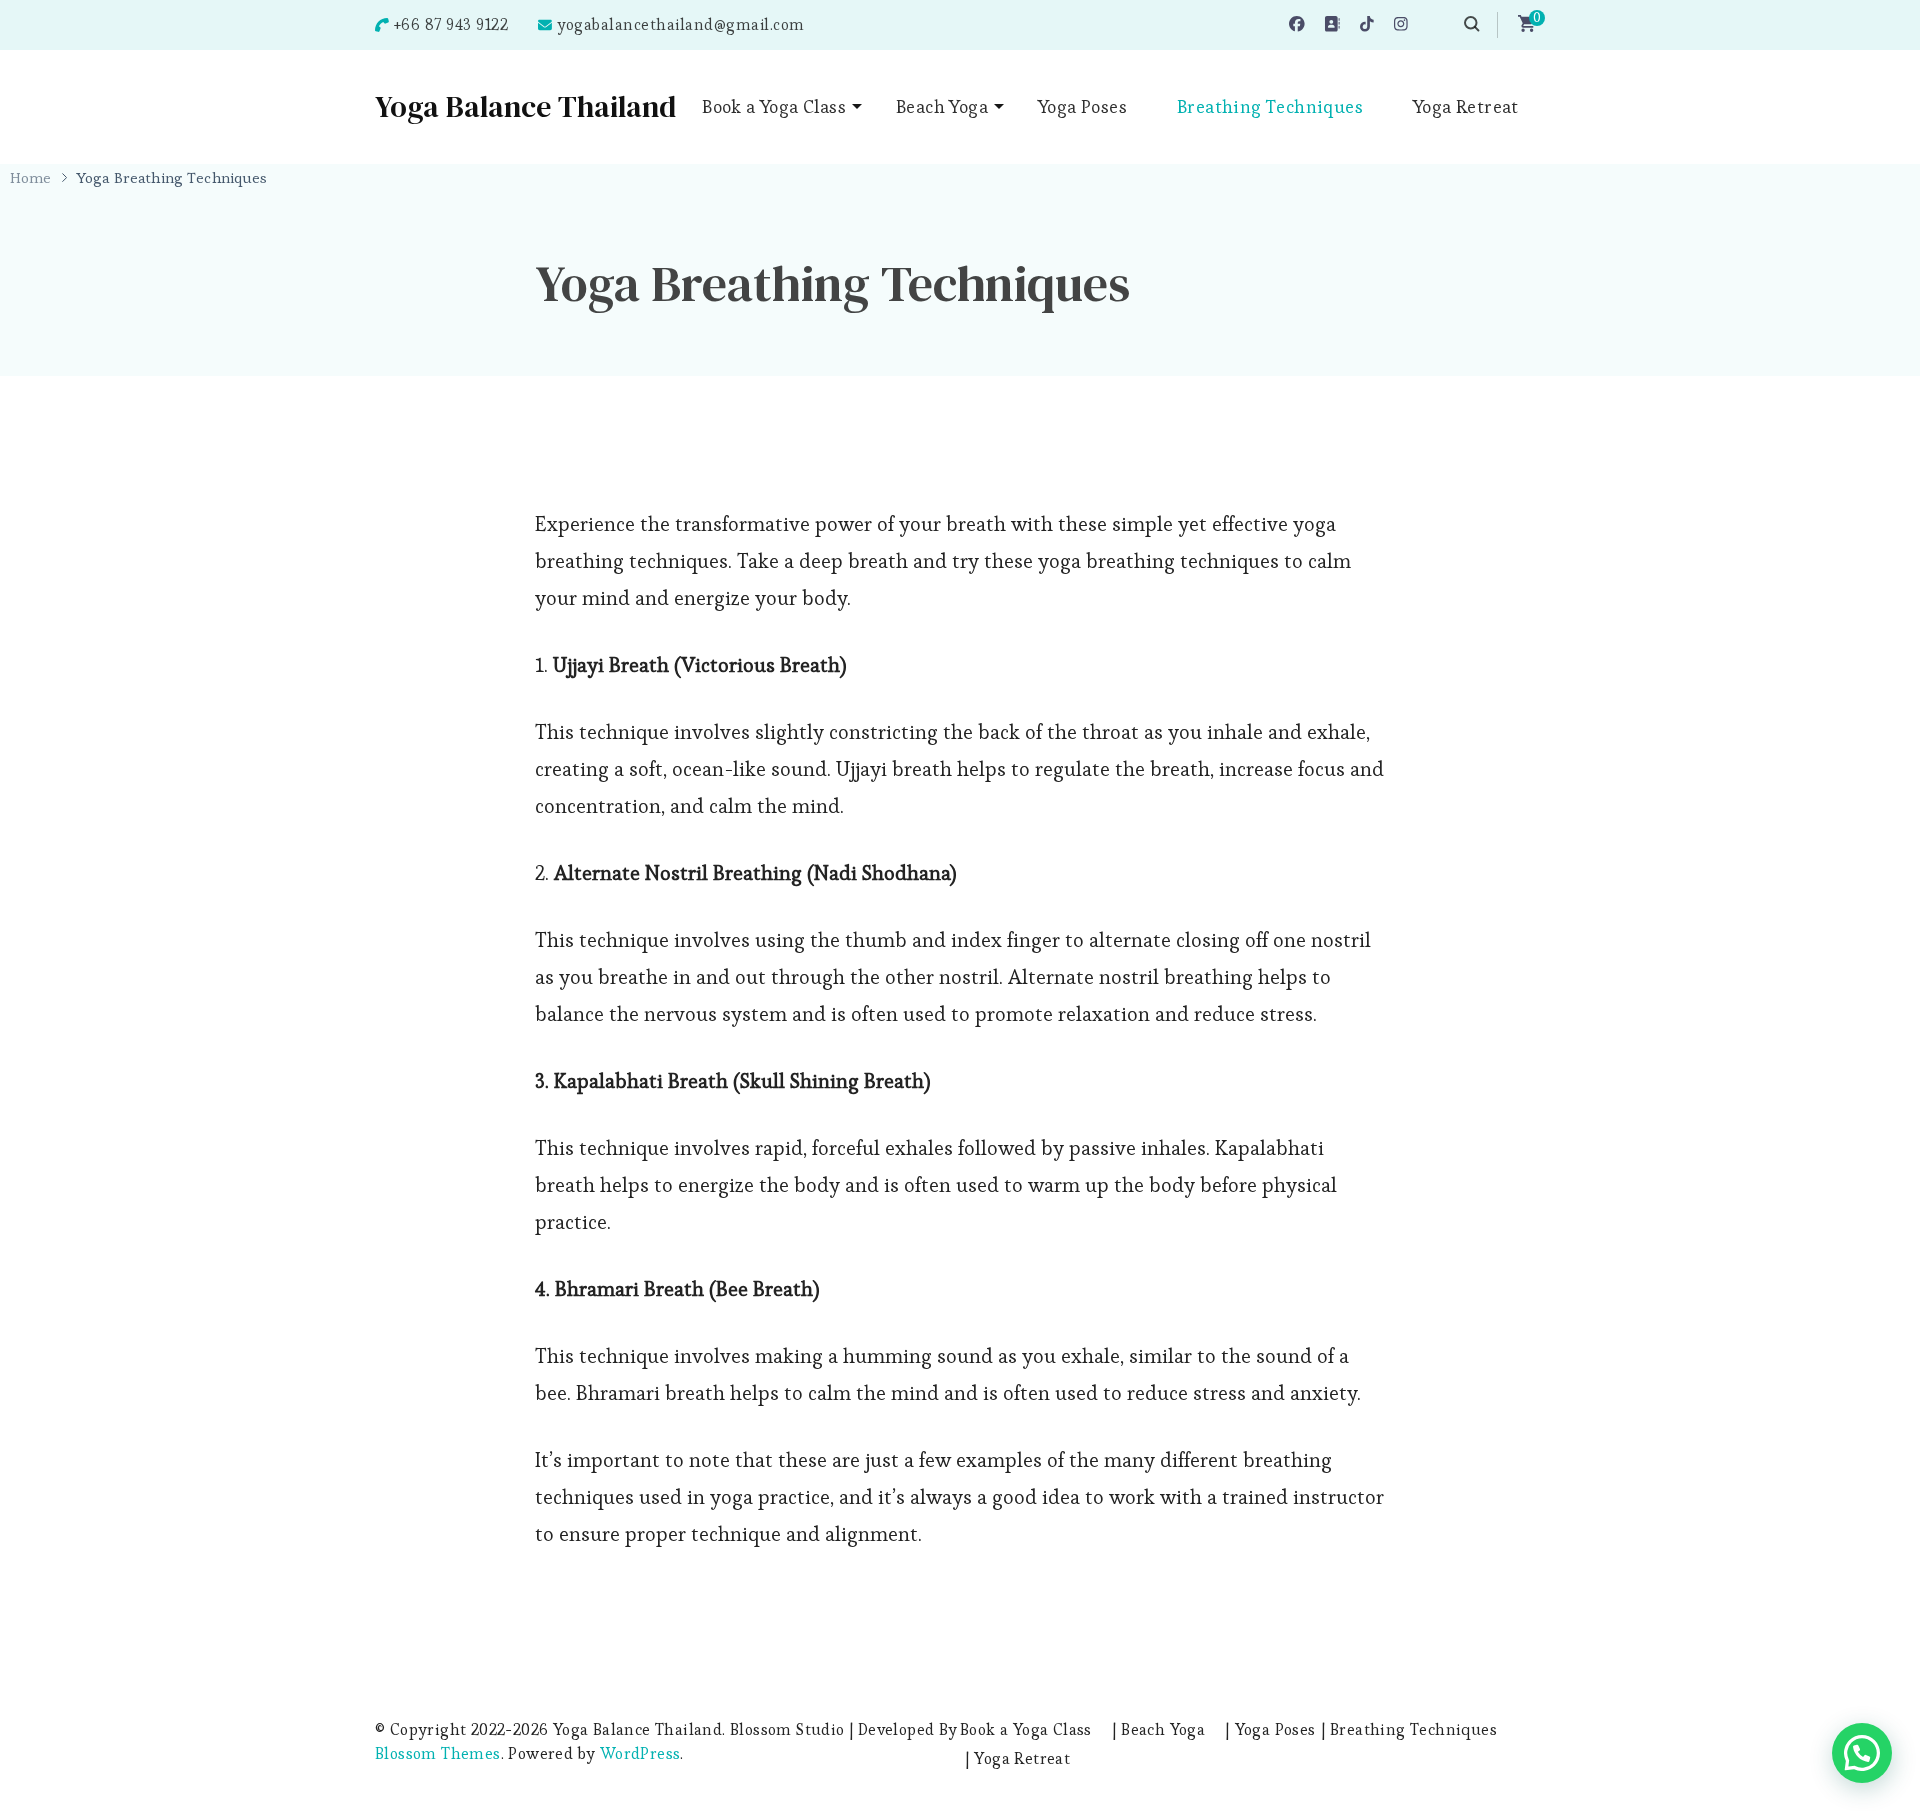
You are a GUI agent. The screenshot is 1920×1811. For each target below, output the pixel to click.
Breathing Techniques (1270, 106)
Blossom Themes (438, 1753)
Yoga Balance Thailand (525, 106)
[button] (1862, 1753)
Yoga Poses (1082, 106)
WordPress (640, 1753)
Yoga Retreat (1466, 106)
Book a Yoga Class (774, 106)
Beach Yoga (942, 106)
